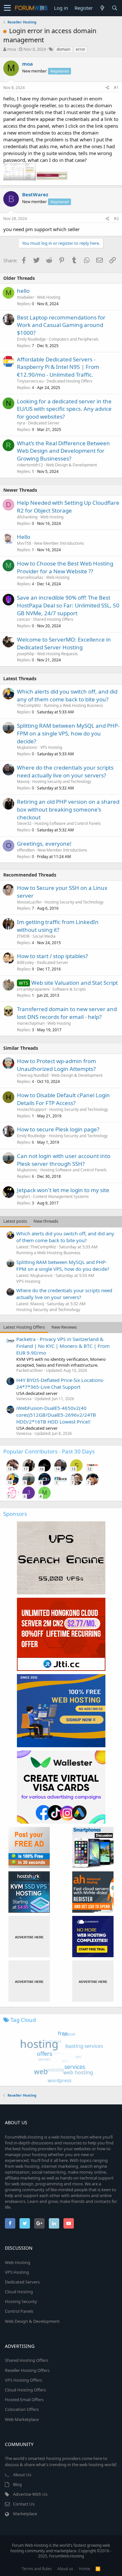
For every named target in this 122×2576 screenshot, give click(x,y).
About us (65, 2569)
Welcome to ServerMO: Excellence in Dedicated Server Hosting (64, 643)
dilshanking (27, 517)
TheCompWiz (29, 705)
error (81, 49)
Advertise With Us (30, 2494)
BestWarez (35, 194)
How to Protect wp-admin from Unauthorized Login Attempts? (56, 1065)
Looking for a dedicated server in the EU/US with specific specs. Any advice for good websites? (64, 409)
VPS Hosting (51, 747)
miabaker (26, 297)
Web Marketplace (22, 2419)
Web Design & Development (71, 465)
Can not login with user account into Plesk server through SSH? (64, 1160)
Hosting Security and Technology (62, 781)
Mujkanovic (27, 747)
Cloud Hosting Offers (25, 2390)
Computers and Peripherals (74, 339)
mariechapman (31, 1023)
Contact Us (24, 2504)
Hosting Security (21, 2301)
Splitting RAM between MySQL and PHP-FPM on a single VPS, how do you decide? (68, 733)
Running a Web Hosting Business (74, 705)
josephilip (26, 654)
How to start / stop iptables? (52, 956)
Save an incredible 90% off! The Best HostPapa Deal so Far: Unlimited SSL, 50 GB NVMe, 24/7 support (68, 605)
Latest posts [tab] (15, 1221)
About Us (22, 2475)
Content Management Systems (61, 1197)
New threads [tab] (46, 1221)
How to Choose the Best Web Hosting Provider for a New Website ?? (65, 567)
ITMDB (23, 936)
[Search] (115, 8)
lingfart (23, 1197)
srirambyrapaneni (33, 989)
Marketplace (25, 2514)
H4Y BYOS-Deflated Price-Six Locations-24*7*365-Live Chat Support (60, 1383)
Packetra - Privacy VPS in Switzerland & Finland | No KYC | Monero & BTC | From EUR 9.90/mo (63, 1346)
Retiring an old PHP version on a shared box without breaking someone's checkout (68, 809)
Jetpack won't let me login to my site (63, 1190)
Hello (24, 537)
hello (23, 291)
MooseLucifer (29, 902)
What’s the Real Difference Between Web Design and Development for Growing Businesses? (63, 451)
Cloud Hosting (19, 2292)
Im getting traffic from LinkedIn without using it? (58, 926)
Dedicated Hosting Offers (69, 381)
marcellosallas (30, 577)
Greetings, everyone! (44, 844)
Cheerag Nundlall (33, 1075)
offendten (26, 850)
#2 (116, 219)
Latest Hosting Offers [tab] (24, 1327)
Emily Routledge (31, 339)
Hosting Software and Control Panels (68, 823)
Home (85, 2569)
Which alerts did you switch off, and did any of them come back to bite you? (67, 695)
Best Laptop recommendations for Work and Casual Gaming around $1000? (61, 325)
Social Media (44, 936)
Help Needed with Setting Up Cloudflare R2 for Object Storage (68, 507)
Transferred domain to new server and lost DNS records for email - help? (67, 1013)
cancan (23, 619)
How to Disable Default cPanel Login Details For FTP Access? (63, 1099)
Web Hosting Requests (57, 654)
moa (12, 49)
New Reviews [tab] (64, 1327)
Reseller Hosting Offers (27, 2370)
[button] (7, 8)
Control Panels (19, 2311)
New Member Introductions (59, 543)
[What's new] (102, 8)
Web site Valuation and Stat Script (75, 983)
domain (63, 49)
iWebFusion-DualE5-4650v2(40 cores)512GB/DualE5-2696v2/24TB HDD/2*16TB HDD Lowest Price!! (56, 1415)
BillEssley (25, 963)
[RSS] (98, 2569)
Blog (17, 2484)
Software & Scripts (69, 989)
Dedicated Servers (22, 2282)
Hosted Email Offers (24, 2400)
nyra (21, 423)
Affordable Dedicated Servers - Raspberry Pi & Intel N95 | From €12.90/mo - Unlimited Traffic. (58, 367)
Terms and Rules (37, 2569)
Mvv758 (24, 543)
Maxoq (23, 781)
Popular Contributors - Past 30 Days (49, 1451)
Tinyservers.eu (30, 381)
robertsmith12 (30, 465)
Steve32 (24, 823)
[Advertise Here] (29, 1937)
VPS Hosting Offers (23, 2380)
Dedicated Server (44, 423)
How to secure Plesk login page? (58, 1129)
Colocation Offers (22, 2409)
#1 (116, 88)
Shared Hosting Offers (53, 619)
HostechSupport (32, 1109)
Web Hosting (49, 297)
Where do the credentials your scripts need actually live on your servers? (65, 771)
